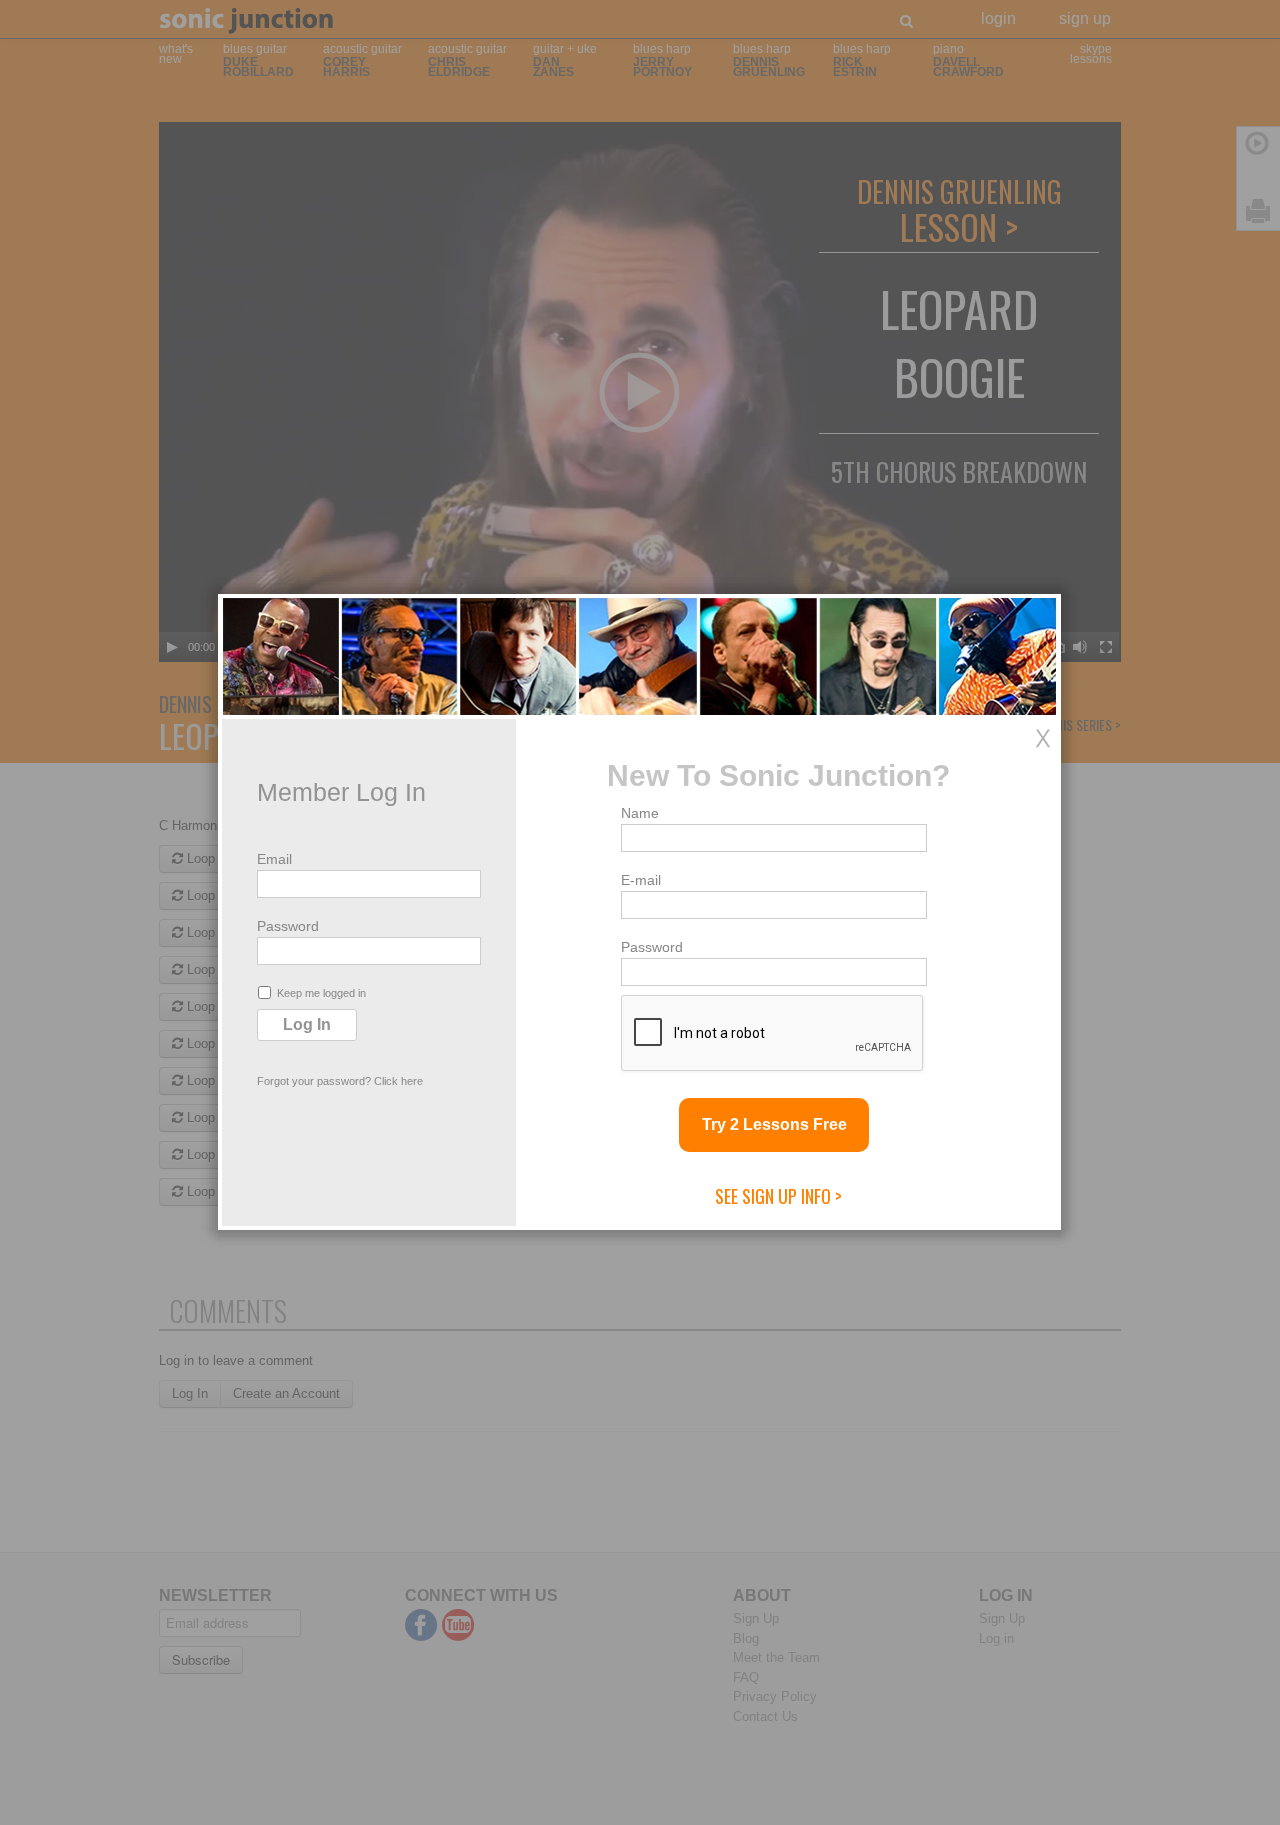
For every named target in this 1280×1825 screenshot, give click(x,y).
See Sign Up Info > (778, 1196)
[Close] (1043, 738)
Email (274, 859)
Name (640, 813)
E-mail (641, 880)
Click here (398, 1081)
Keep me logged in (321, 993)
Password (288, 926)
